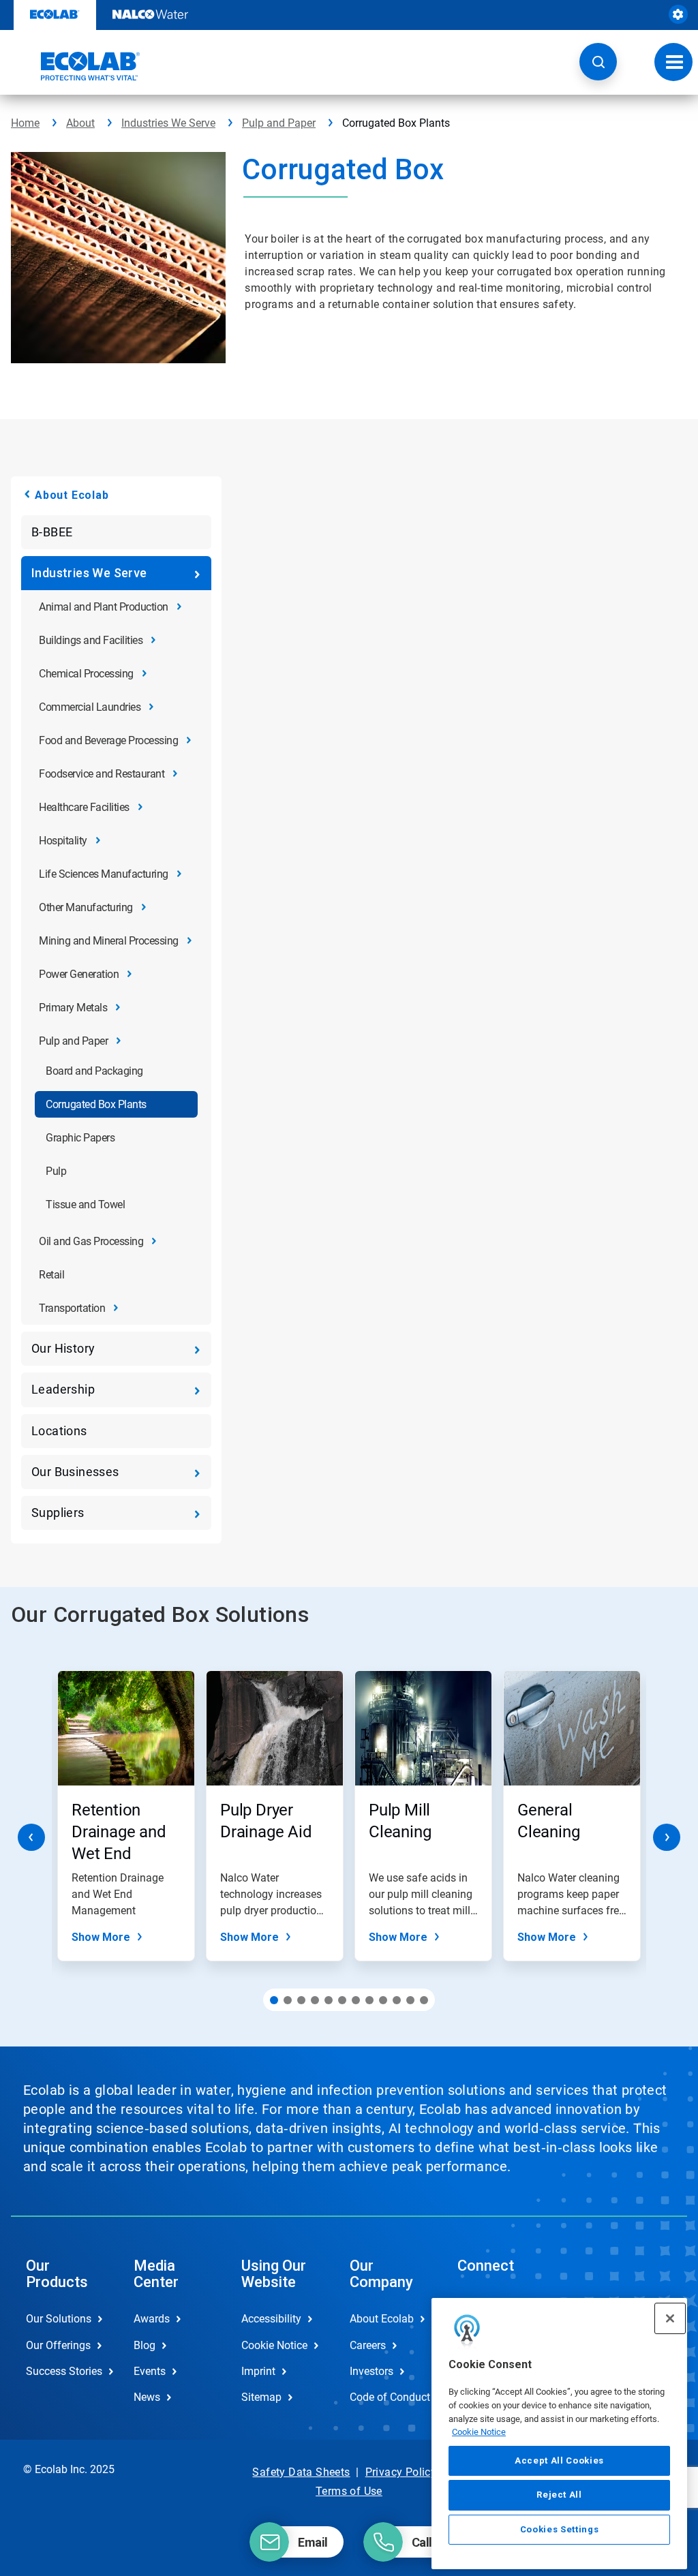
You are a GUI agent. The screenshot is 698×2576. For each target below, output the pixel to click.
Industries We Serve (168, 123)
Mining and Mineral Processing (109, 941)
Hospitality (63, 841)
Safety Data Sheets (301, 2472)
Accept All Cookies (559, 2460)
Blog (145, 2345)
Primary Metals (73, 1008)
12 (424, 2000)
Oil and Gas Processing (91, 1241)
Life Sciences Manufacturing (104, 874)
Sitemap (261, 2397)
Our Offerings (58, 2345)
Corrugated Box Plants (96, 1104)
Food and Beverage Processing (108, 740)
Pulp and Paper (279, 123)
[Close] (670, 2318)
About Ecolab (72, 495)
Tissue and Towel (85, 1205)
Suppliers (58, 1513)
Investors (371, 2371)
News (147, 2397)
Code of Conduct (389, 2397)
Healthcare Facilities (84, 807)
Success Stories (64, 2371)
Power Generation (79, 974)
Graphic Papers (80, 1138)
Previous (31, 1837)
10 (397, 2000)
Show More (101, 1937)
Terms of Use (349, 2491)
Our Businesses (75, 1472)
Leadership (63, 1389)
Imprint (258, 2371)
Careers (368, 2345)
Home (25, 123)
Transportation (72, 1308)
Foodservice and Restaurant (102, 774)
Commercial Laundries (90, 707)
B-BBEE (52, 532)
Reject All (559, 2495)
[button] (598, 62)
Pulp (56, 1171)
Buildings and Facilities (91, 640)
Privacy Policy (401, 2472)
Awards (152, 2319)
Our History (63, 1348)
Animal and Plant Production (104, 607)
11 (410, 2000)
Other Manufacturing (86, 907)
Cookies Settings (560, 2529)
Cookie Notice (479, 2432)
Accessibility (271, 2319)
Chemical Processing (86, 674)
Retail (51, 1275)
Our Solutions (59, 2319)
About (80, 123)
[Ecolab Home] (76, 66)
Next (667, 1837)
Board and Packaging (94, 1071)
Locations (59, 1431)
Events (150, 2371)
